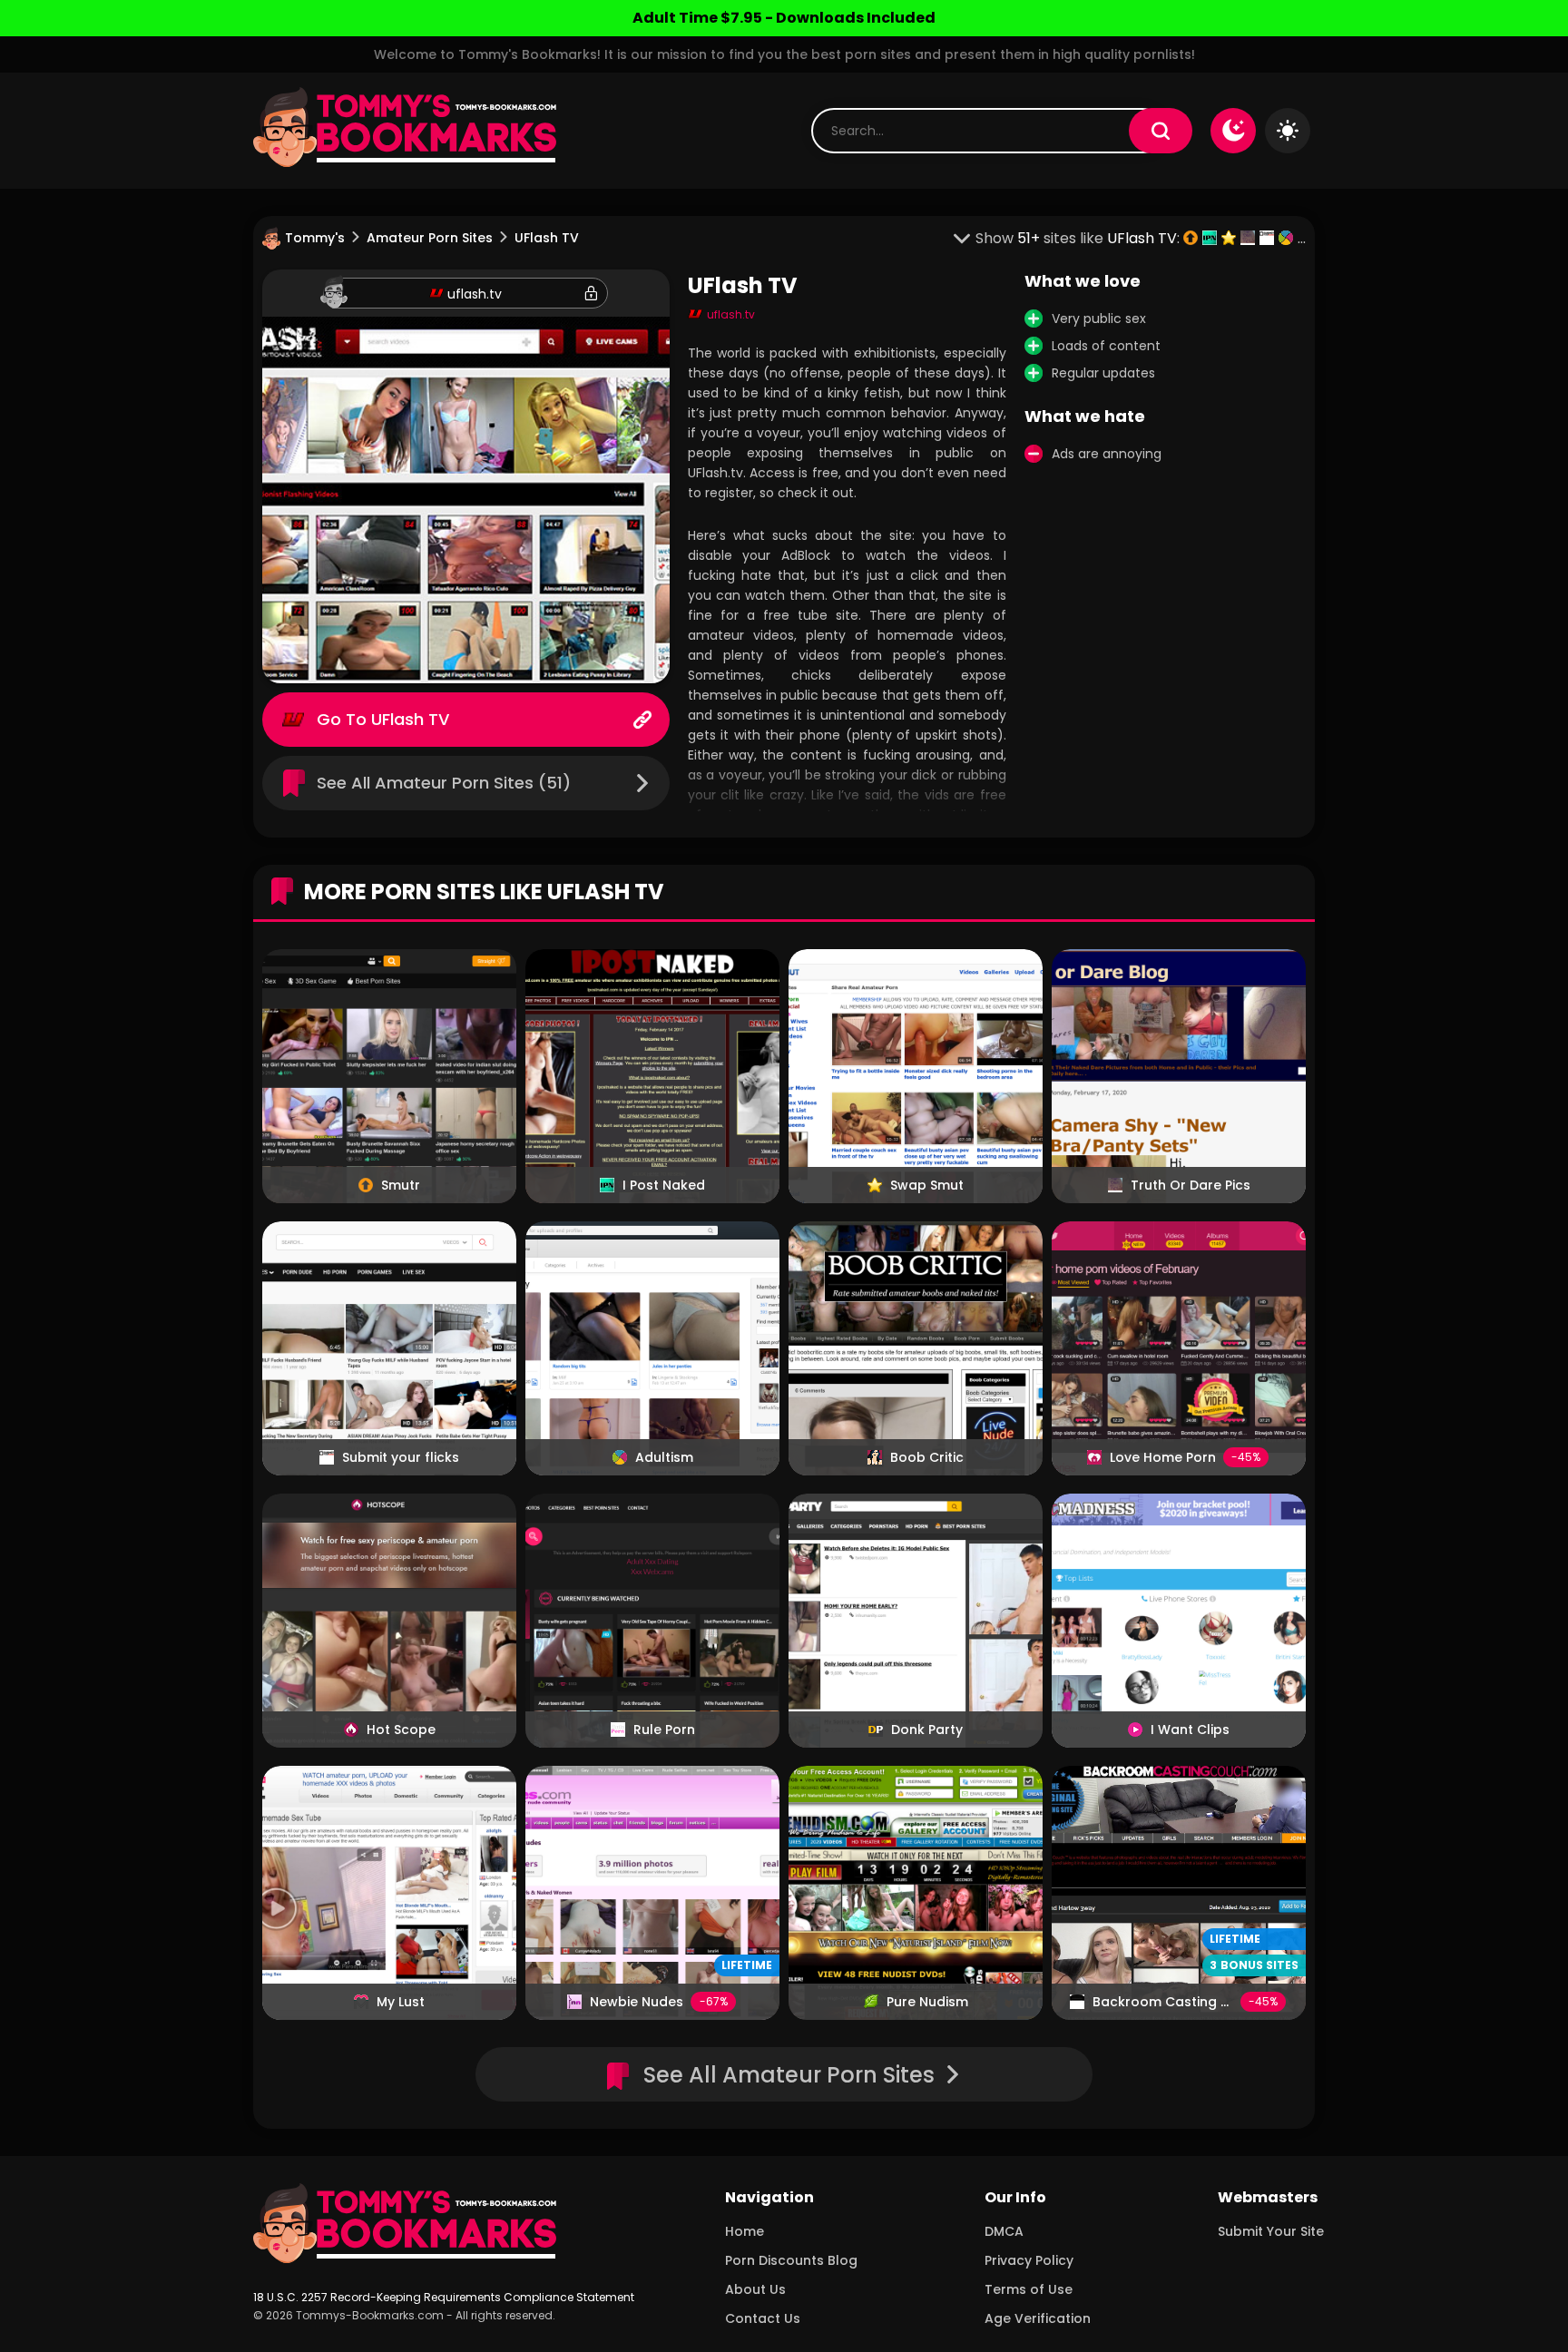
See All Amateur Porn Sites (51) (444, 783)
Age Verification (1038, 2318)
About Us (755, 2289)
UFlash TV (410, 719)
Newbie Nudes (637, 2002)
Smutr (401, 1185)
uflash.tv (475, 294)
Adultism (664, 1457)
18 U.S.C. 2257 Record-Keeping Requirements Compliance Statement (444, 2297)
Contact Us (763, 2318)
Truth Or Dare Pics (1191, 1185)
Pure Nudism (927, 2002)
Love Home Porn (1163, 1457)
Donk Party (927, 1730)
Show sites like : (1079, 238)
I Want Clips (1190, 1730)
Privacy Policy (1029, 2260)
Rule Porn (664, 1730)
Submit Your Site (1271, 2231)
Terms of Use (1029, 2289)
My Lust (401, 2002)
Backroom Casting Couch (1178, 2002)
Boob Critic (927, 1457)
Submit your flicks (401, 1457)
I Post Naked (664, 1185)
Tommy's (315, 238)
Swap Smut (927, 1185)
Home (745, 2231)
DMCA (1004, 2231)
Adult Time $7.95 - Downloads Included (784, 18)
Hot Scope (401, 1730)
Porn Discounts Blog (791, 2260)
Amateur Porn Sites (430, 238)
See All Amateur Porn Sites (789, 2075)
